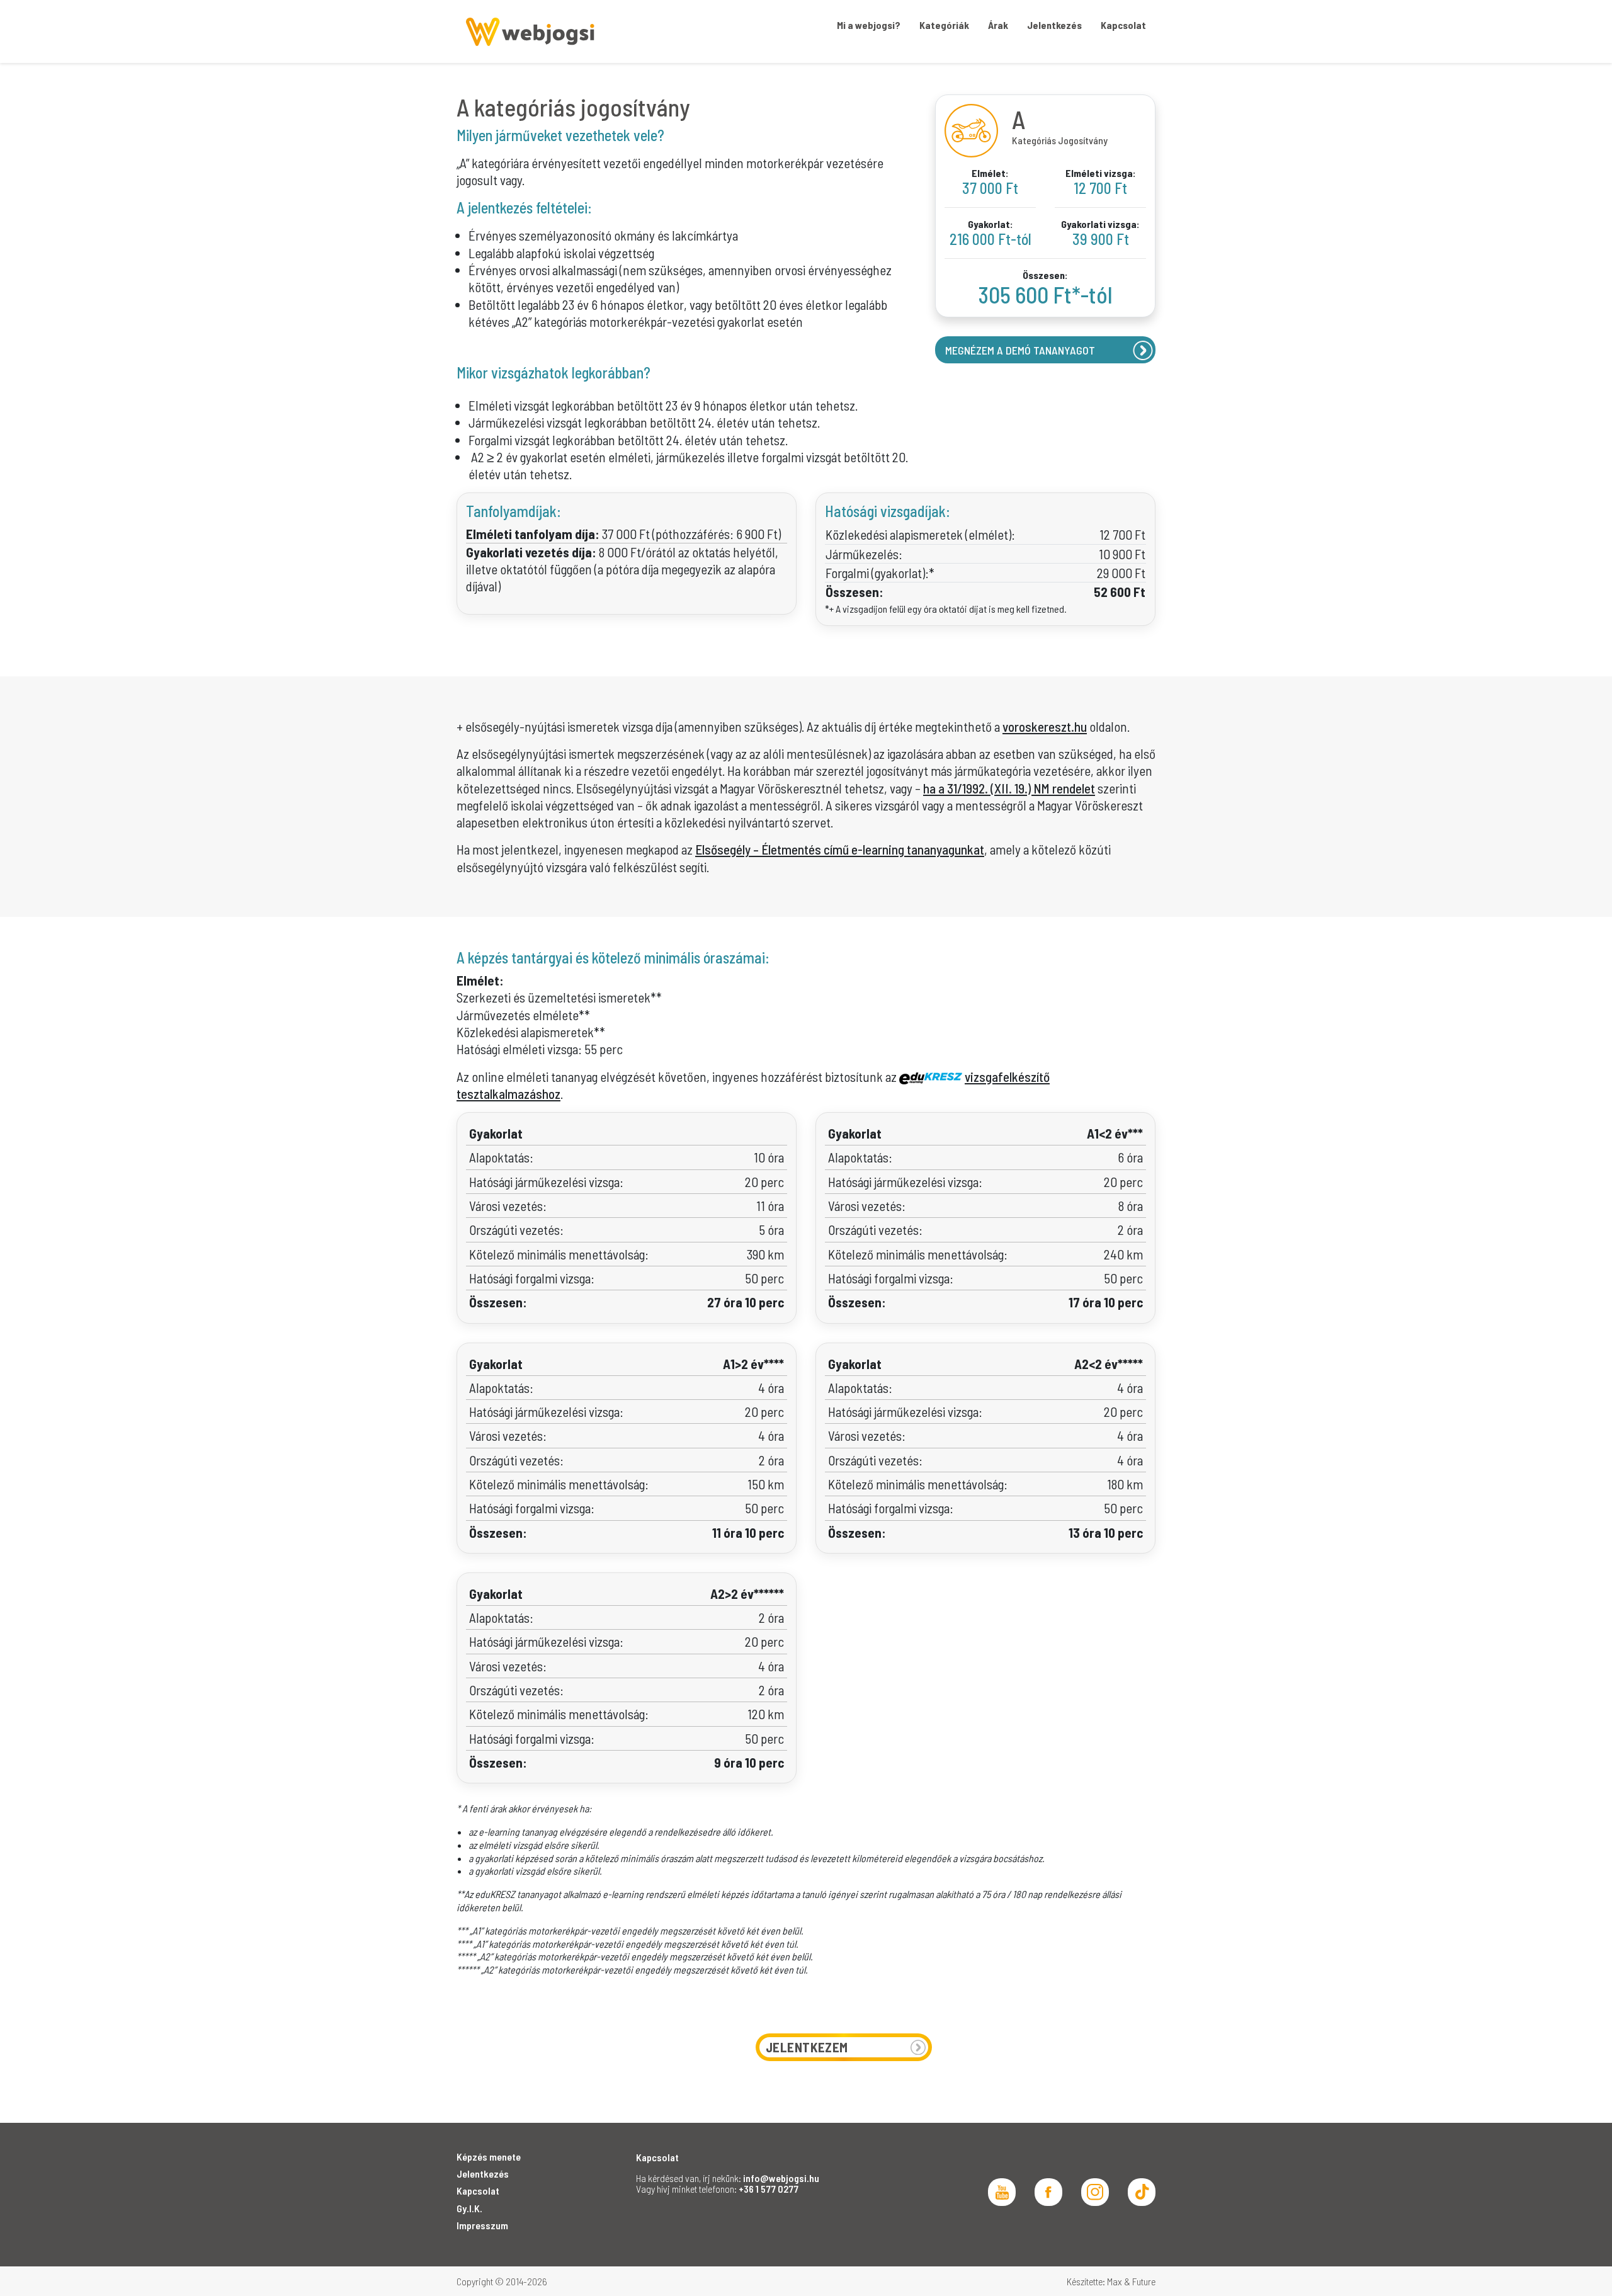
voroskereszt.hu (1045, 726)
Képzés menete (489, 2157)
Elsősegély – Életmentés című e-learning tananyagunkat (840, 849)
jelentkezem (807, 2047)
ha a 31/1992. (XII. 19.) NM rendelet (1009, 788)
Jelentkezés (483, 2174)
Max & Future (1131, 2281)
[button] (944, 25)
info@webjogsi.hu (781, 2178)
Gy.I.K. (469, 2208)
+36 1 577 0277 (769, 2189)
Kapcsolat (478, 2191)
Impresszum (482, 2225)
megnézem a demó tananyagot (1020, 350)
